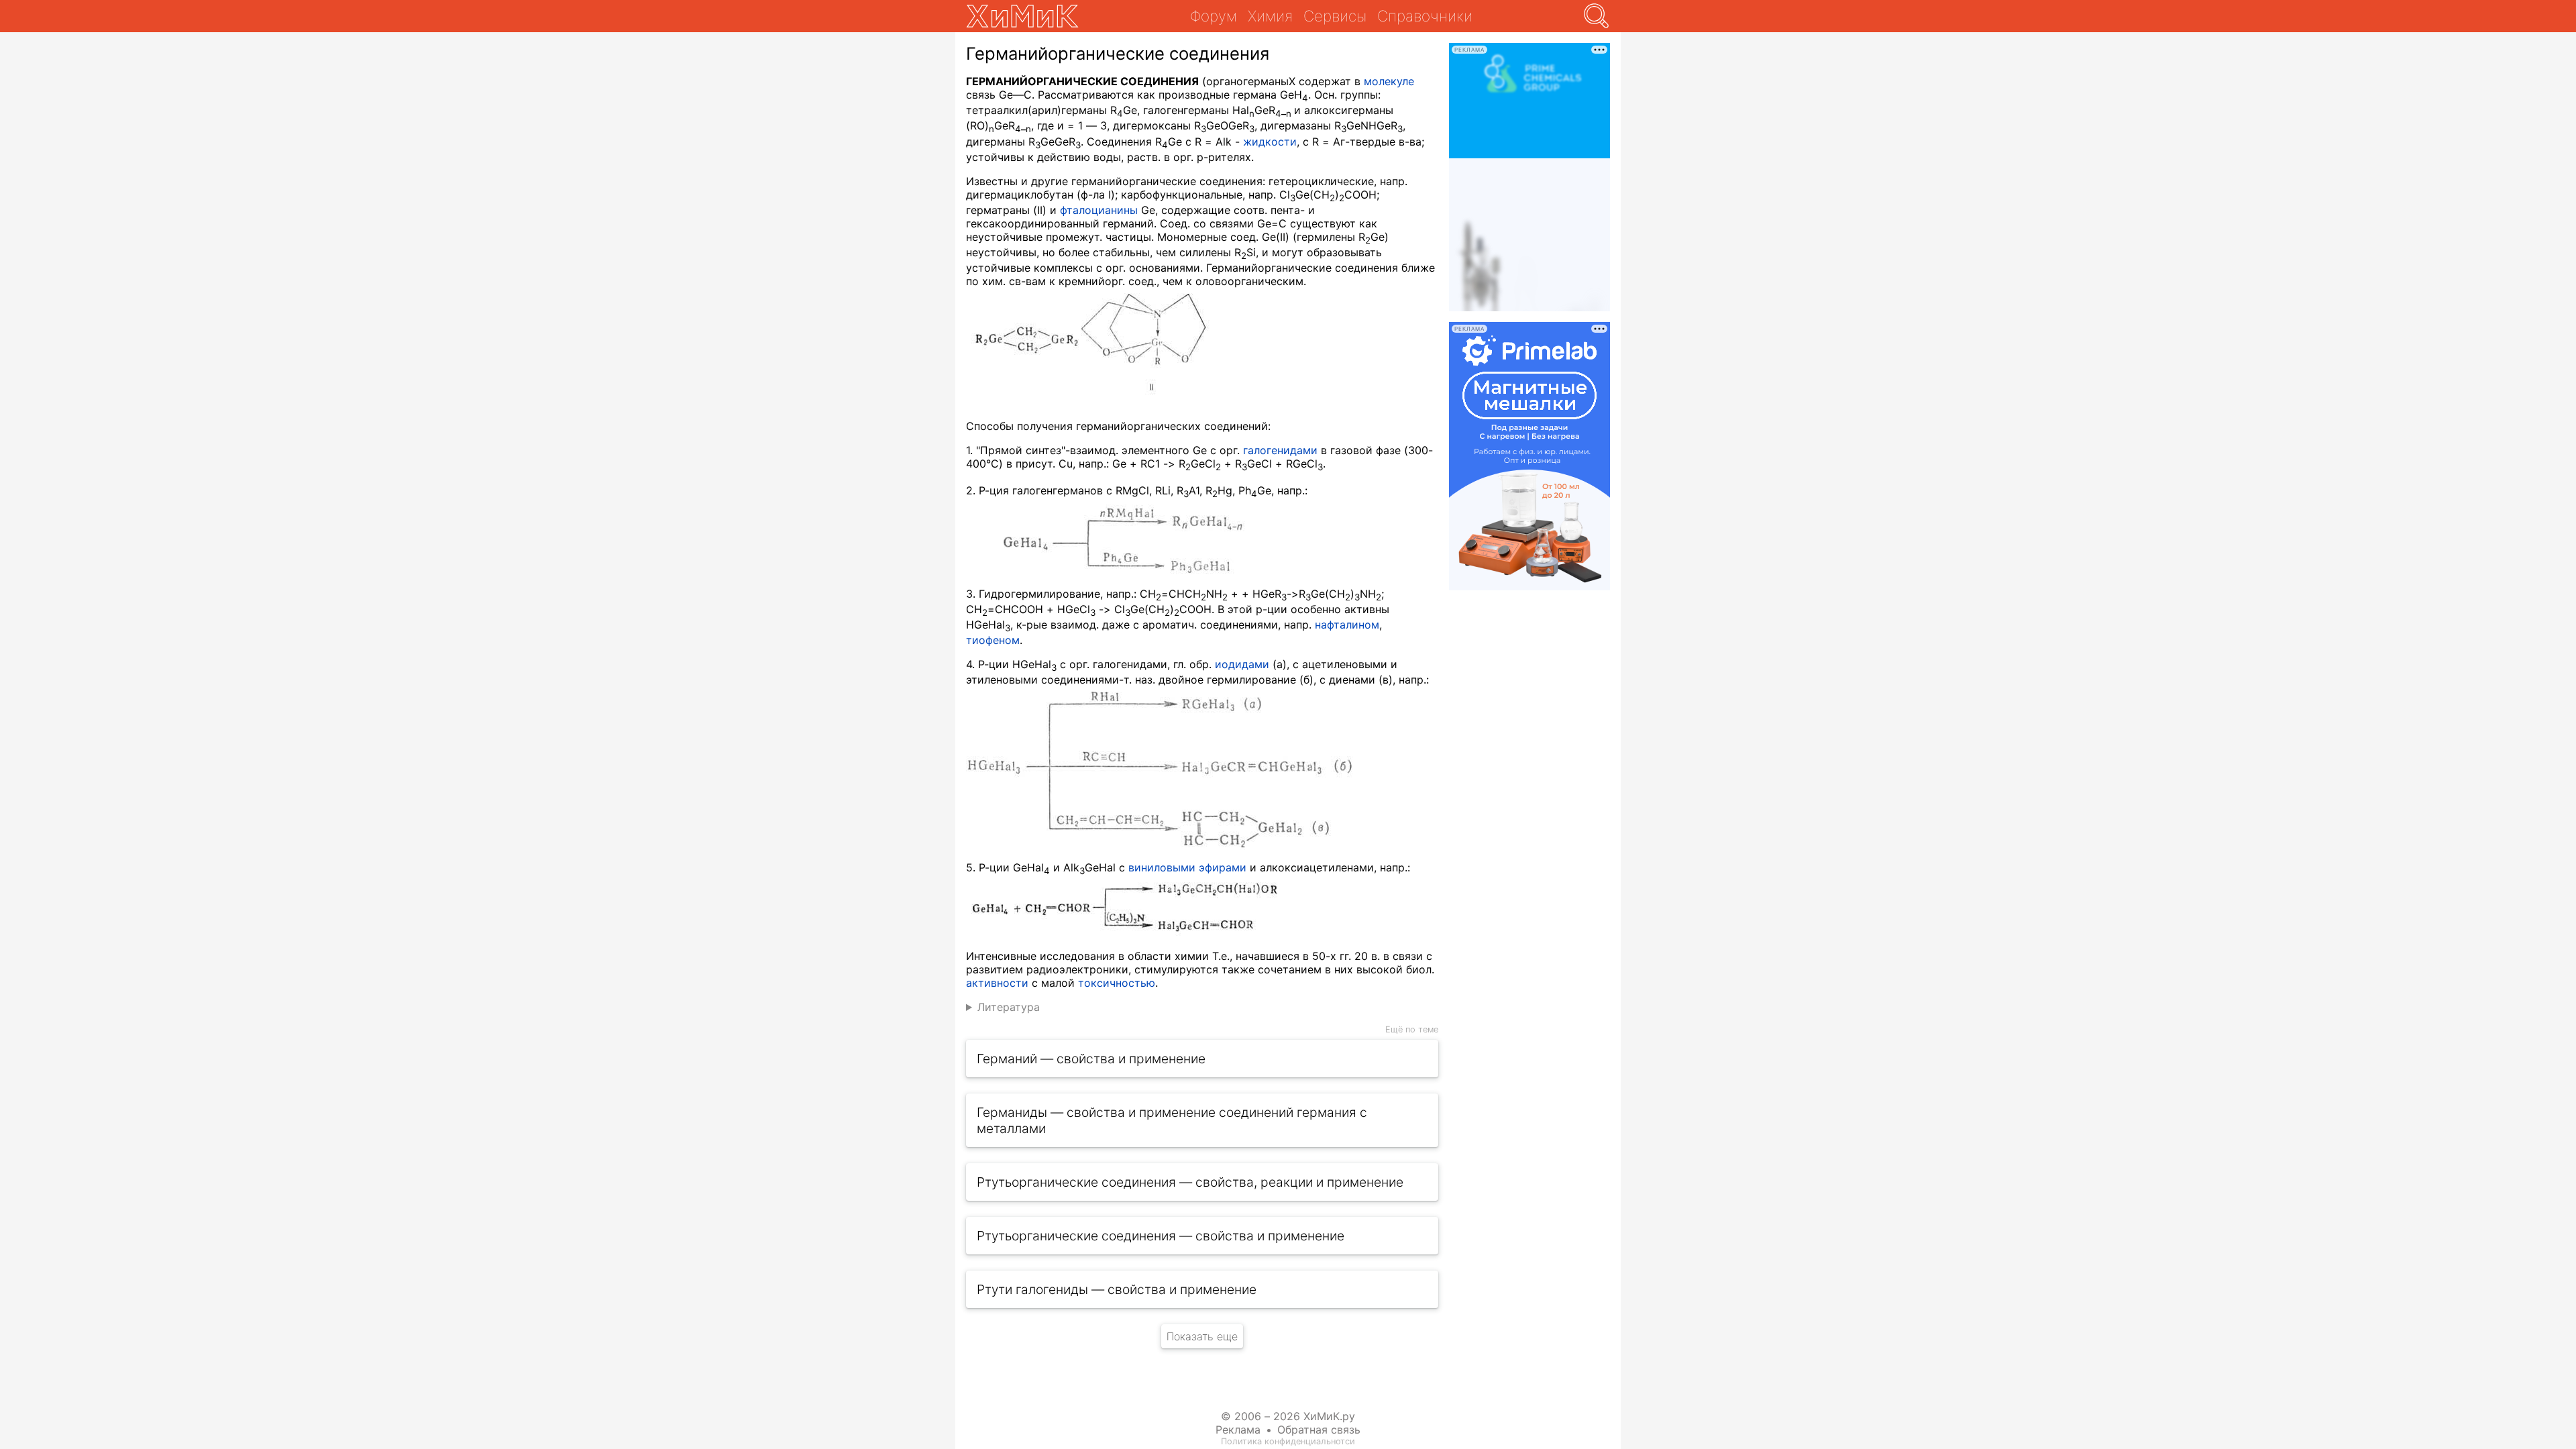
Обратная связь (1319, 1430)
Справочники (1425, 16)
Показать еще (1202, 1336)
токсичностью (1117, 983)
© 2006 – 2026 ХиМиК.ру (1288, 1416)
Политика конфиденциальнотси (1288, 1441)
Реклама (1238, 1430)
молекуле (1389, 81)
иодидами (1242, 664)
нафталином (1347, 625)
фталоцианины (1099, 210)
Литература (1009, 1007)
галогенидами (1280, 450)
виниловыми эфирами (1187, 867)
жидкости (1270, 142)
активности (997, 983)
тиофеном (993, 640)
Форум (1214, 16)
